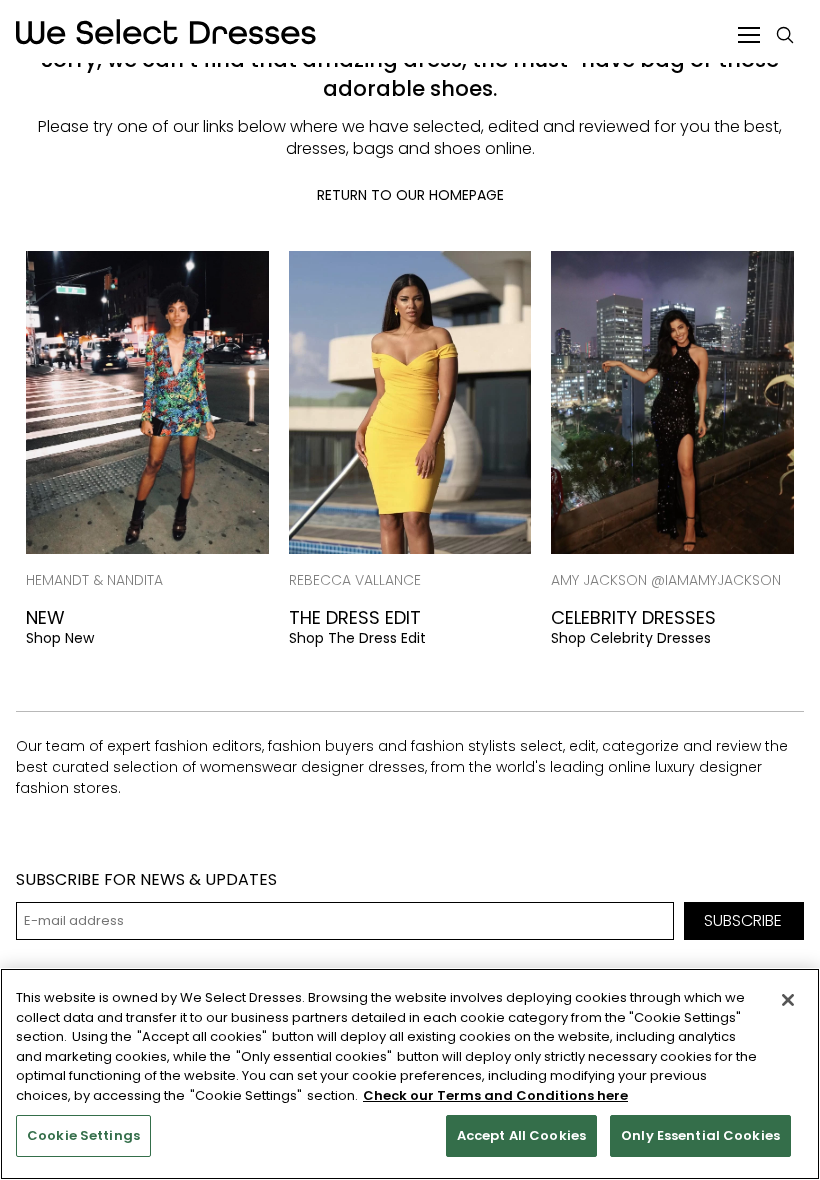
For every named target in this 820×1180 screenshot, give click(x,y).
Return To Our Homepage (410, 195)
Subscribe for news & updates (146, 879)
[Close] (788, 1000)
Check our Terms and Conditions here (495, 1095)
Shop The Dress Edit (357, 638)
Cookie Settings (83, 1135)
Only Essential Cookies (700, 1135)
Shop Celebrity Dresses (631, 638)
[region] (410, 1074)
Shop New (60, 638)
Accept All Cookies (521, 1135)
